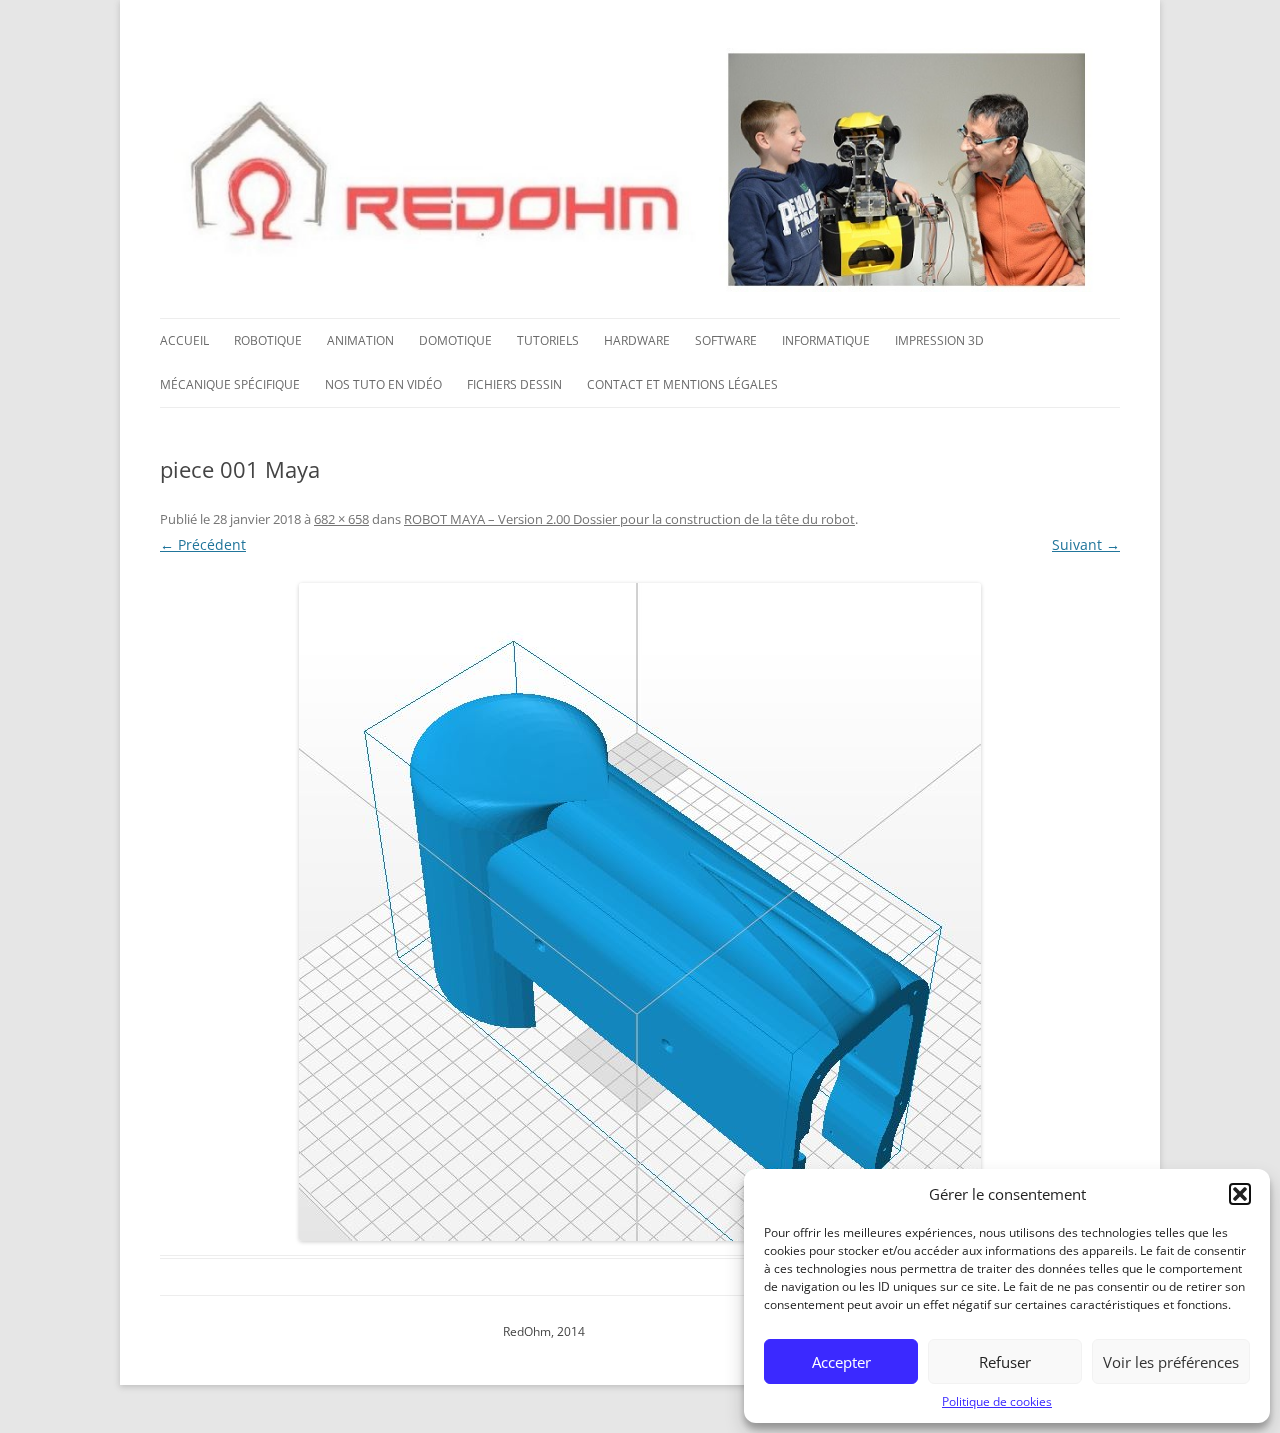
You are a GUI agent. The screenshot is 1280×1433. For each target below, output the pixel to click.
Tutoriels (548, 340)
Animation (360, 340)
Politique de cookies (997, 1401)
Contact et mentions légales (682, 384)
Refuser (1005, 1362)
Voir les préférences (1171, 1362)
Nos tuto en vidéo (383, 384)
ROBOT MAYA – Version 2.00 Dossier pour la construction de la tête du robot (629, 519)
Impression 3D (939, 340)
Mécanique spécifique (230, 384)
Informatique (826, 340)
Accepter (841, 1362)
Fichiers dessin (514, 384)
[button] (1240, 1194)
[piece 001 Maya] (640, 912)
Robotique (268, 340)
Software (726, 340)
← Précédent (203, 544)
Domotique (455, 340)
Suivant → (1086, 544)
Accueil (184, 340)
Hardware (637, 340)
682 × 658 (341, 519)
